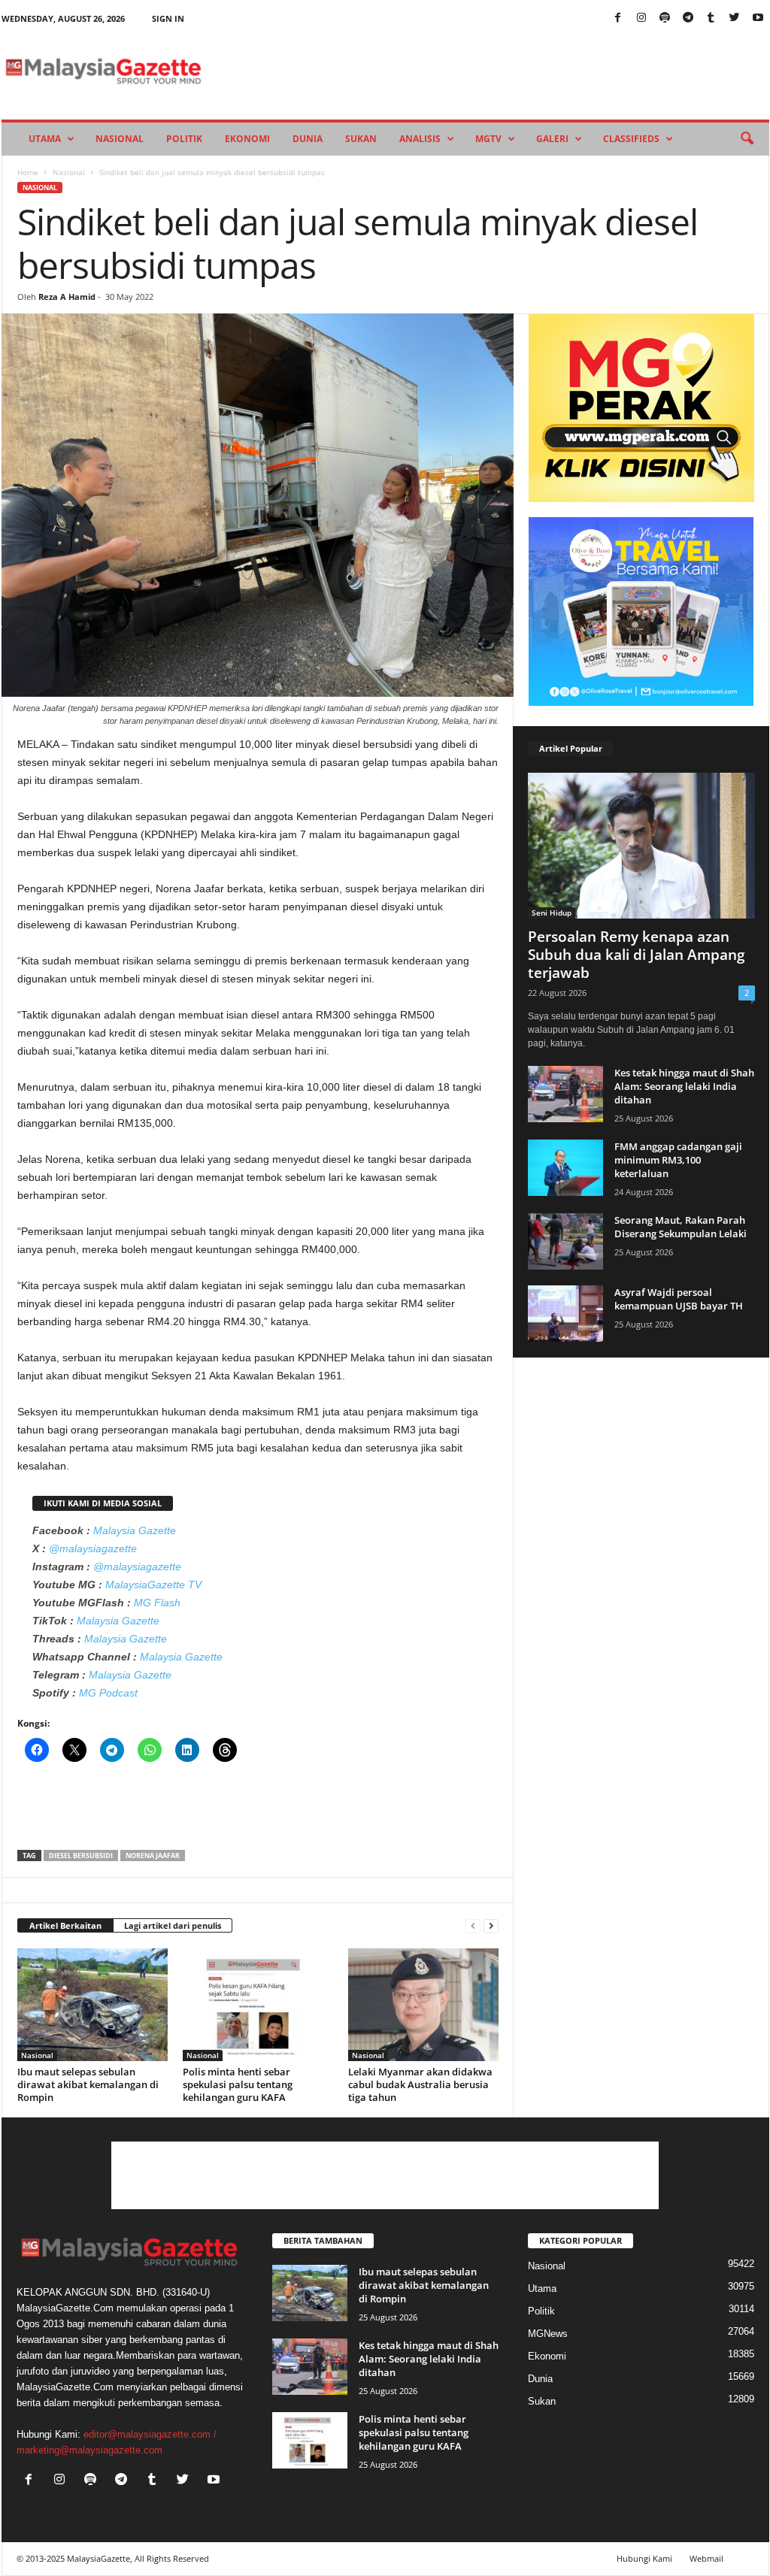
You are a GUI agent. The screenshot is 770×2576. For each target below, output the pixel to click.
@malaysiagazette (93, 1548)
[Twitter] (735, 18)
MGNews (548, 2334)
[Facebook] (618, 18)
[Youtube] (758, 18)
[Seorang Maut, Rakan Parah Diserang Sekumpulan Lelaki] (565, 1241)
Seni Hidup (552, 913)
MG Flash (157, 1603)
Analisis (420, 139)
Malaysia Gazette (135, 1530)
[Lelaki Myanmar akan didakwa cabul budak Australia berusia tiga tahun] (423, 2005)
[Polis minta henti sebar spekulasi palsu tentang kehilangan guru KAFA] (258, 2005)
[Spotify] (665, 18)
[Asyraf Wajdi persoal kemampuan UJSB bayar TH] (565, 1314)
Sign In (168, 18)
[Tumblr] (711, 18)
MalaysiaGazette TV (153, 1585)
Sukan (361, 139)
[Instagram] (641, 18)
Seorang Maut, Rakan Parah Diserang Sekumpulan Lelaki (681, 1227)
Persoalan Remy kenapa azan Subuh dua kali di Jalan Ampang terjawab (637, 955)
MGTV (488, 139)
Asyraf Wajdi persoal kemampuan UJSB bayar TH (679, 1299)
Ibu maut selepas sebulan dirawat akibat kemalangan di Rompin (88, 2084)
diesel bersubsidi (81, 1856)
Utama (45, 139)
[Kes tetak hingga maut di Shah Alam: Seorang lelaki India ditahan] (565, 1094)
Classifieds (631, 139)
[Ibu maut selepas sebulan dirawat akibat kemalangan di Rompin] (92, 2005)
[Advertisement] (258, 1811)
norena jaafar (153, 1856)
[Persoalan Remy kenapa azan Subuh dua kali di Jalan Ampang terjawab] (641, 846)
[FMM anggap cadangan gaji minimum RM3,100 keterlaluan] (565, 1168)
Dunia (308, 139)
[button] (747, 139)
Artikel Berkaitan (65, 1925)
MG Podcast (108, 1693)
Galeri (552, 139)
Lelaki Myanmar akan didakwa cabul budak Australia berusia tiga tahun (420, 2084)
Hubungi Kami (644, 2558)
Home (28, 172)
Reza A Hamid (67, 297)
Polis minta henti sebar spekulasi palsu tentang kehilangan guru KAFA (238, 2084)
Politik (184, 139)
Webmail (706, 2558)
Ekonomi (247, 139)
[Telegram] (688, 18)
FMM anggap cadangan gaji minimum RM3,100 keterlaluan (678, 1160)
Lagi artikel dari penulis (173, 1925)
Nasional (120, 139)
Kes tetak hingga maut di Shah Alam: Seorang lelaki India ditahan (684, 1086)
